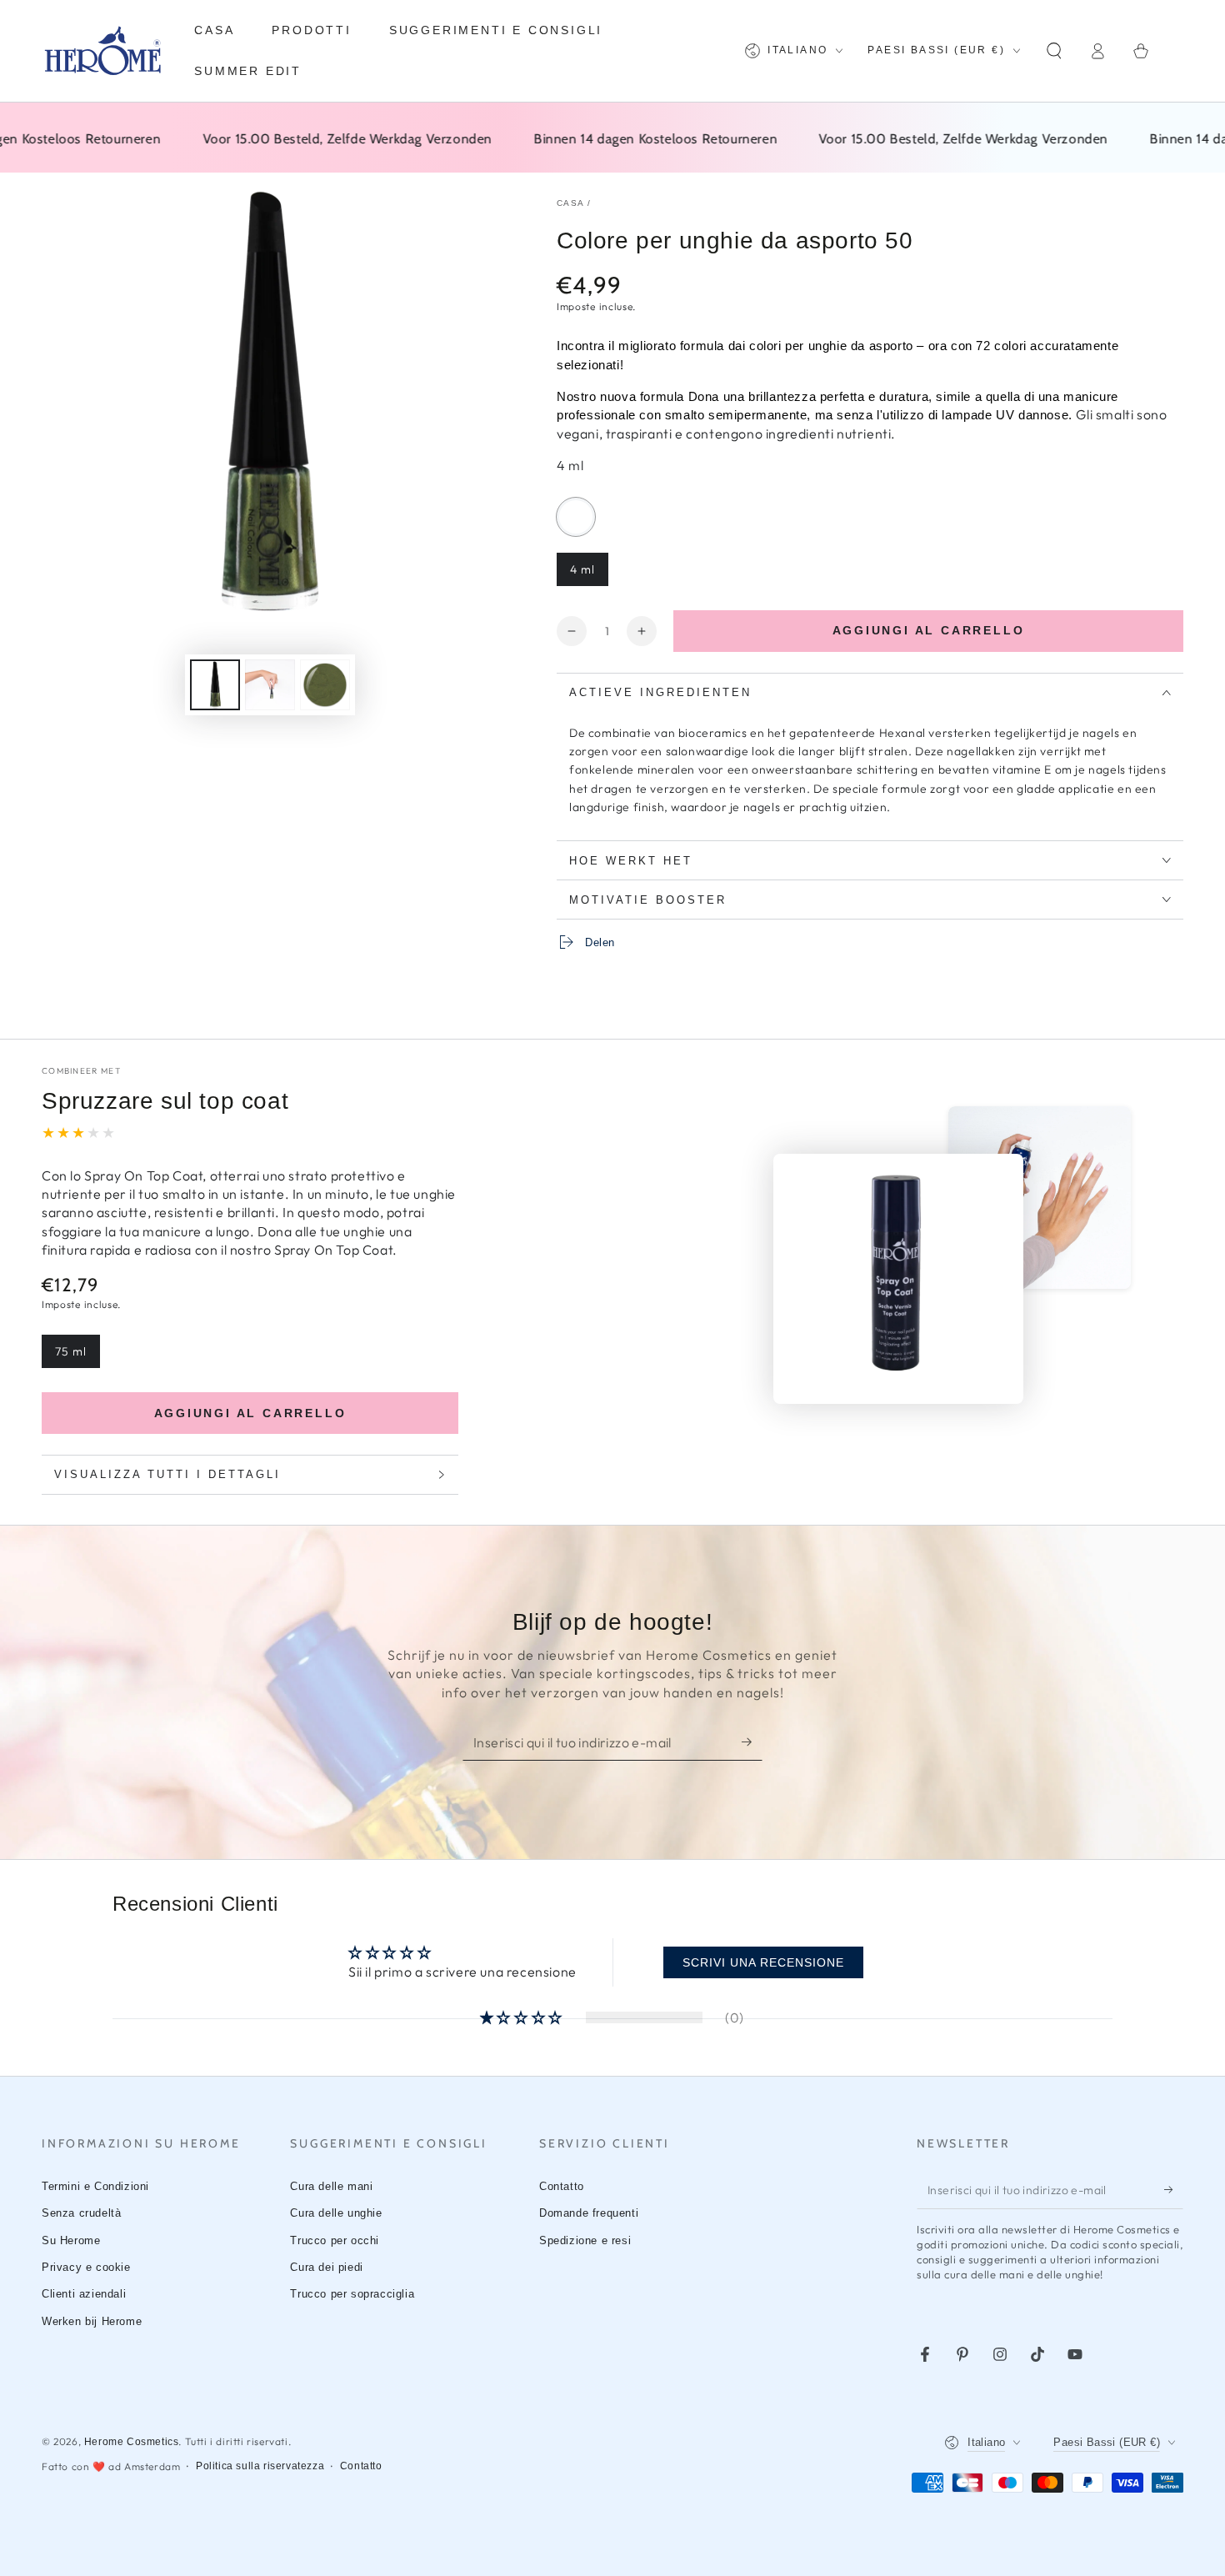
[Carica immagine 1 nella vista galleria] (215, 685)
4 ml (589, 574)
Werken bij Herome (92, 2321)
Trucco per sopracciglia (352, 2294)
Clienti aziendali (84, 2294)
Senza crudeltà (81, 2213)
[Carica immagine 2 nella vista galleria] (270, 685)
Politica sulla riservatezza (260, 2466)
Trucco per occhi (335, 2240)
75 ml (77, 1356)
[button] (1054, 51)
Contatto (562, 2186)
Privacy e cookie (86, 2267)
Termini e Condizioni (95, 2186)
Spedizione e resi (585, 2240)
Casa (570, 203)
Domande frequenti (589, 2213)
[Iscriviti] (752, 1742)
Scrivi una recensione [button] (763, 1962)
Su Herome (71, 2240)
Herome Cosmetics (132, 2442)
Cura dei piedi (326, 2267)
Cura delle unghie (336, 2213)
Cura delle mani (331, 2186)
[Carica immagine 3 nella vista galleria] (325, 685)
